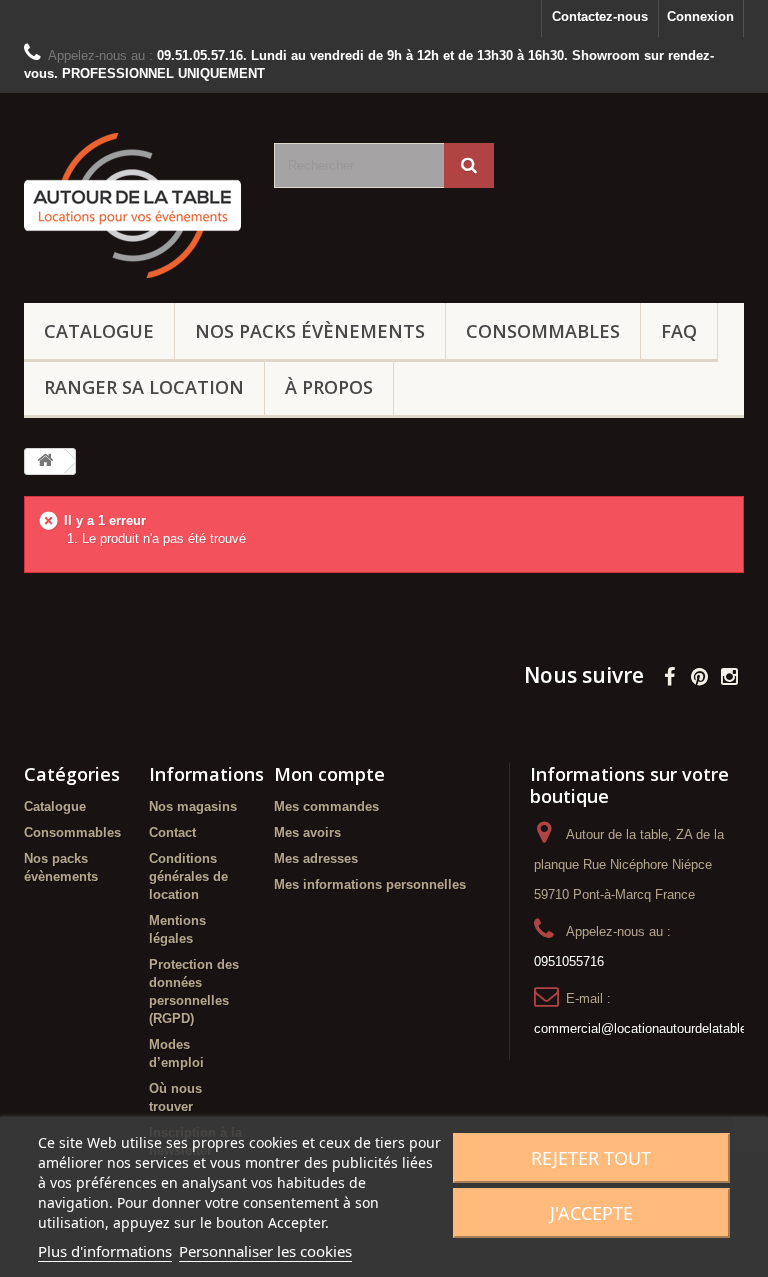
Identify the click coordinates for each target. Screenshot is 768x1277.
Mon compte (329, 774)
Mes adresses (316, 858)
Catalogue (99, 331)
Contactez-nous (600, 16)
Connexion (700, 16)
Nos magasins (193, 806)
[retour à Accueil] (45, 461)
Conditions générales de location (188, 876)
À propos (329, 387)
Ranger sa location (144, 387)
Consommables (543, 331)
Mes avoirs (307, 832)
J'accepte (591, 1213)
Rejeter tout (591, 1158)
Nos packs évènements (310, 331)
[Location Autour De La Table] (134, 205)
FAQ (679, 331)
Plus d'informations (105, 1251)
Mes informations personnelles (370, 884)
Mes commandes (326, 806)
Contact (172, 832)
